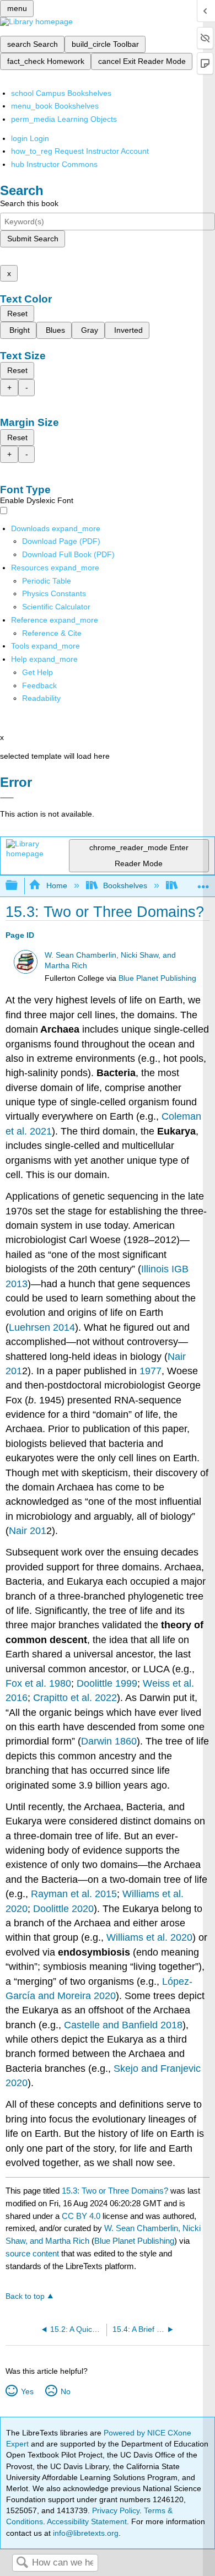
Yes (27, 2391)
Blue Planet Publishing (157, 978)
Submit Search (33, 239)
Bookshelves (125, 885)
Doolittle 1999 (107, 1683)
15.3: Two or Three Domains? (115, 2191)
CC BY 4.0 (81, 2216)
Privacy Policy (116, 2510)
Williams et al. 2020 (149, 1937)
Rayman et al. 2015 (74, 1894)
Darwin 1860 (109, 1741)
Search (22, 2563)
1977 (150, 1371)
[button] (39, 685)
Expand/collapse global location (203, 882)
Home (57, 885)
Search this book (29, 203)
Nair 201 (28, 1531)
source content (32, 2253)
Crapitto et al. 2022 (75, 1698)
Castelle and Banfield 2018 (123, 2025)
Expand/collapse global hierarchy (19, 886)
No (65, 2391)
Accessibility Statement (87, 2521)
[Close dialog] (7, 798)
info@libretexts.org (85, 2533)
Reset (17, 314)
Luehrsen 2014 (42, 1327)
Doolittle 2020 (63, 1909)
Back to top (25, 2296)
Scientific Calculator (56, 607)
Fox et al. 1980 (38, 1683)
